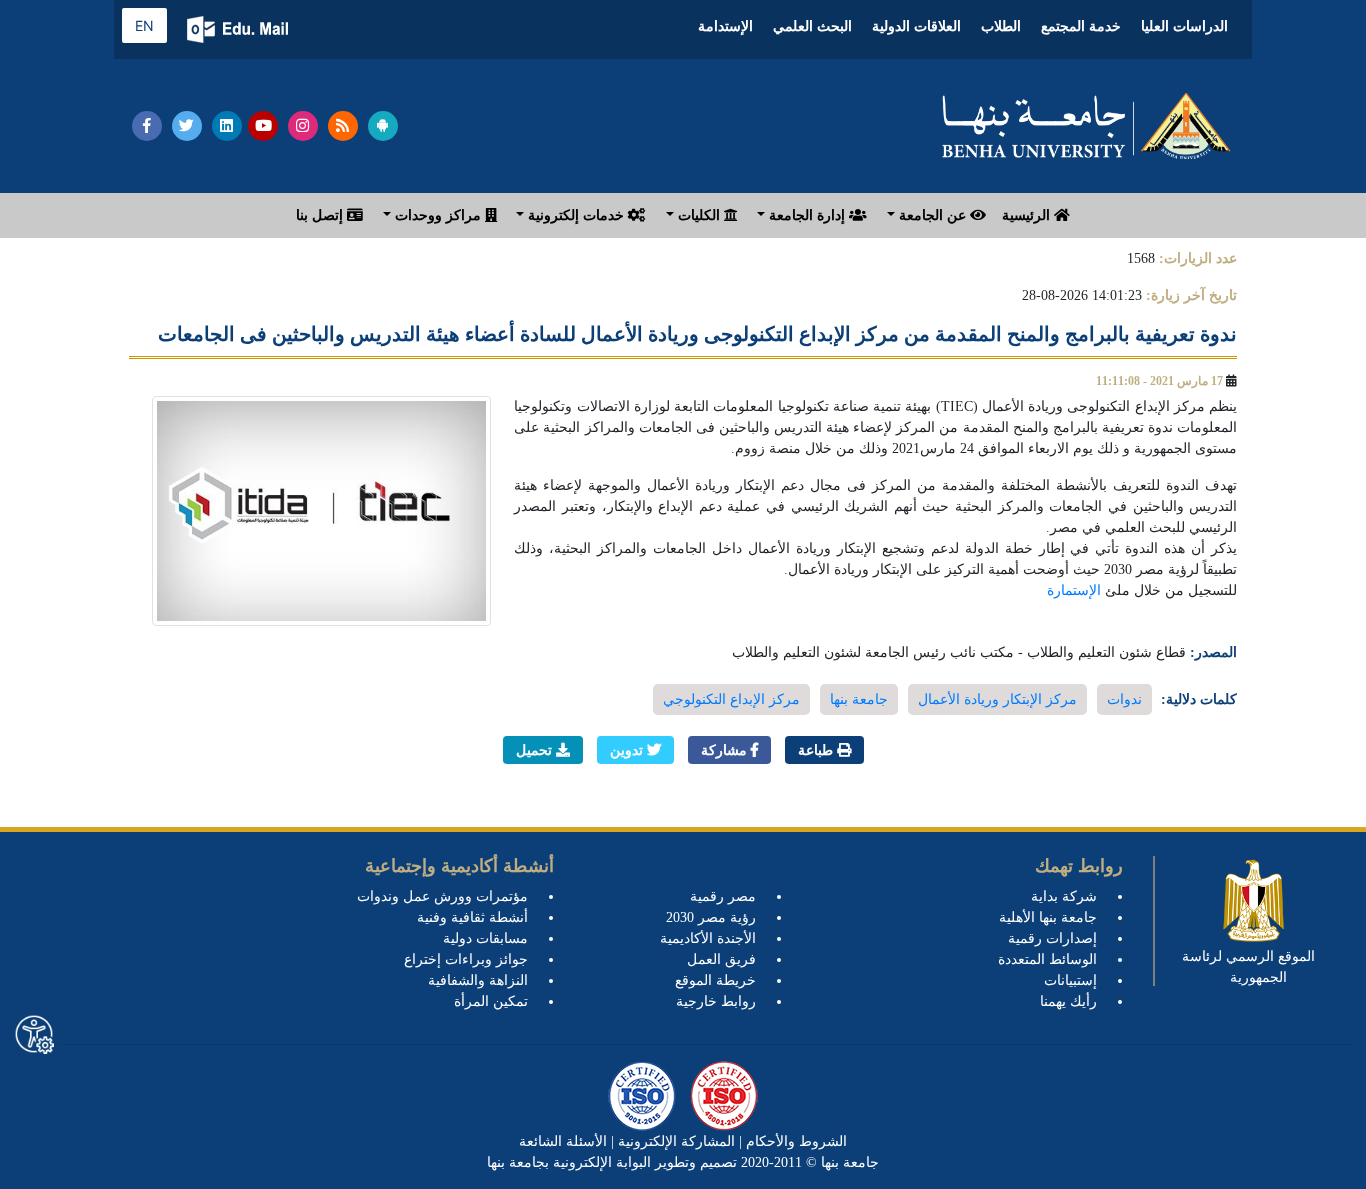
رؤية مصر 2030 (711, 917)
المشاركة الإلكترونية (674, 1141)
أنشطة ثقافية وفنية (472, 917)
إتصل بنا (321, 215)
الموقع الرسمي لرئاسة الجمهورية (1248, 967)
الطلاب (1001, 26)
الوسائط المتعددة (1047, 959)
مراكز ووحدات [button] (438, 215)
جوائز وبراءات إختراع (466, 959)
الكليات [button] (699, 215)
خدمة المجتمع (1081, 26)
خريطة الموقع (715, 980)
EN (144, 25)
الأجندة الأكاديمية (708, 938)
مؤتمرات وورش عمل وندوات (442, 896)
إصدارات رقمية (1052, 938)
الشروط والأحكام (794, 1141)
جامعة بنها (859, 699)
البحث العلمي (812, 26)
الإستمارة (1074, 590)
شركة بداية (1064, 896)
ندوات (1124, 699)
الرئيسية (1028, 215)
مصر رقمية (723, 896)
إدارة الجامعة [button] (807, 215)
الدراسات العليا (1184, 26)
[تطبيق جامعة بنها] (383, 126)
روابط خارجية (716, 1001)
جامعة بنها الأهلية (1048, 917)
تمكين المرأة (491, 1001)
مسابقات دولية (485, 938)
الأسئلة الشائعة (563, 1141)
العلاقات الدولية (916, 26)
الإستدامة (725, 26)
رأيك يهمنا (1068, 1001)
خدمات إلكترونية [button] (576, 215)
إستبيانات (1070, 980)
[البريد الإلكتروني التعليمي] (239, 29)
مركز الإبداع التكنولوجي (731, 699)
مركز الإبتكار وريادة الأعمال (997, 699)
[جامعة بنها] (1086, 126)
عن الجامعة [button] (932, 215)
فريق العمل (721, 959)
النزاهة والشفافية (478, 980)
